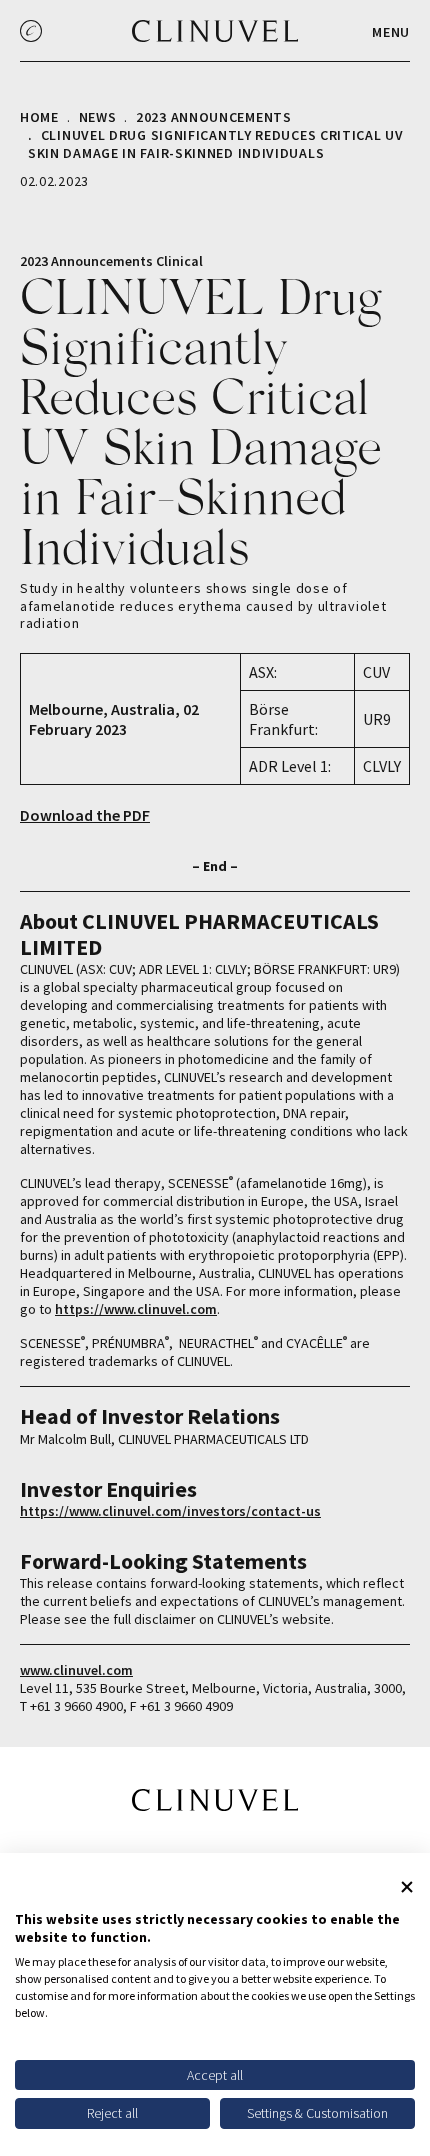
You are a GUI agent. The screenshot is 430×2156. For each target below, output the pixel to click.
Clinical (179, 261)
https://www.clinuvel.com (136, 1309)
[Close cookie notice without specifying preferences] (407, 1887)
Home (39, 117)
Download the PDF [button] (85, 815)
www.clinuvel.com (76, 1670)
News (98, 117)
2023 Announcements (214, 117)
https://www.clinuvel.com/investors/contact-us (170, 1511)
